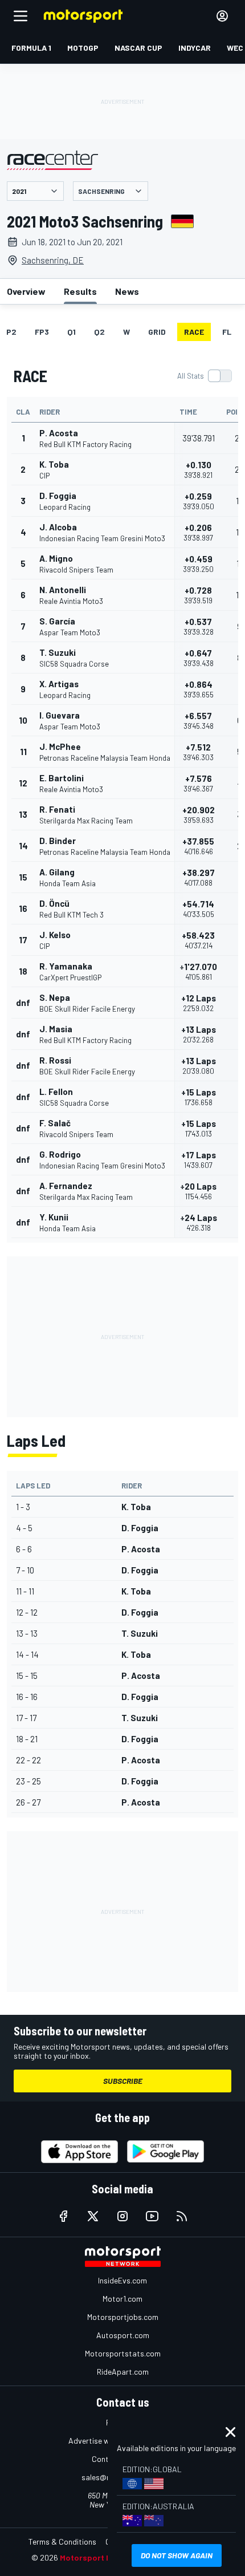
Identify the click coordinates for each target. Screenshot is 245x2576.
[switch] (204, 376)
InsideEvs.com (122, 2280)
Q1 (72, 332)
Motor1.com (122, 2299)
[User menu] (222, 16)
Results (80, 291)
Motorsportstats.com (123, 2353)
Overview (26, 291)
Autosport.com (123, 2335)
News (127, 291)
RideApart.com (123, 2372)
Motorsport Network (99, 2557)
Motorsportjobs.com (123, 2317)
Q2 (99, 332)
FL (227, 332)
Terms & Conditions (62, 2541)
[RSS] (182, 2216)
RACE (194, 332)
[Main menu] (21, 16)
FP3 (42, 332)
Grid (157, 332)
